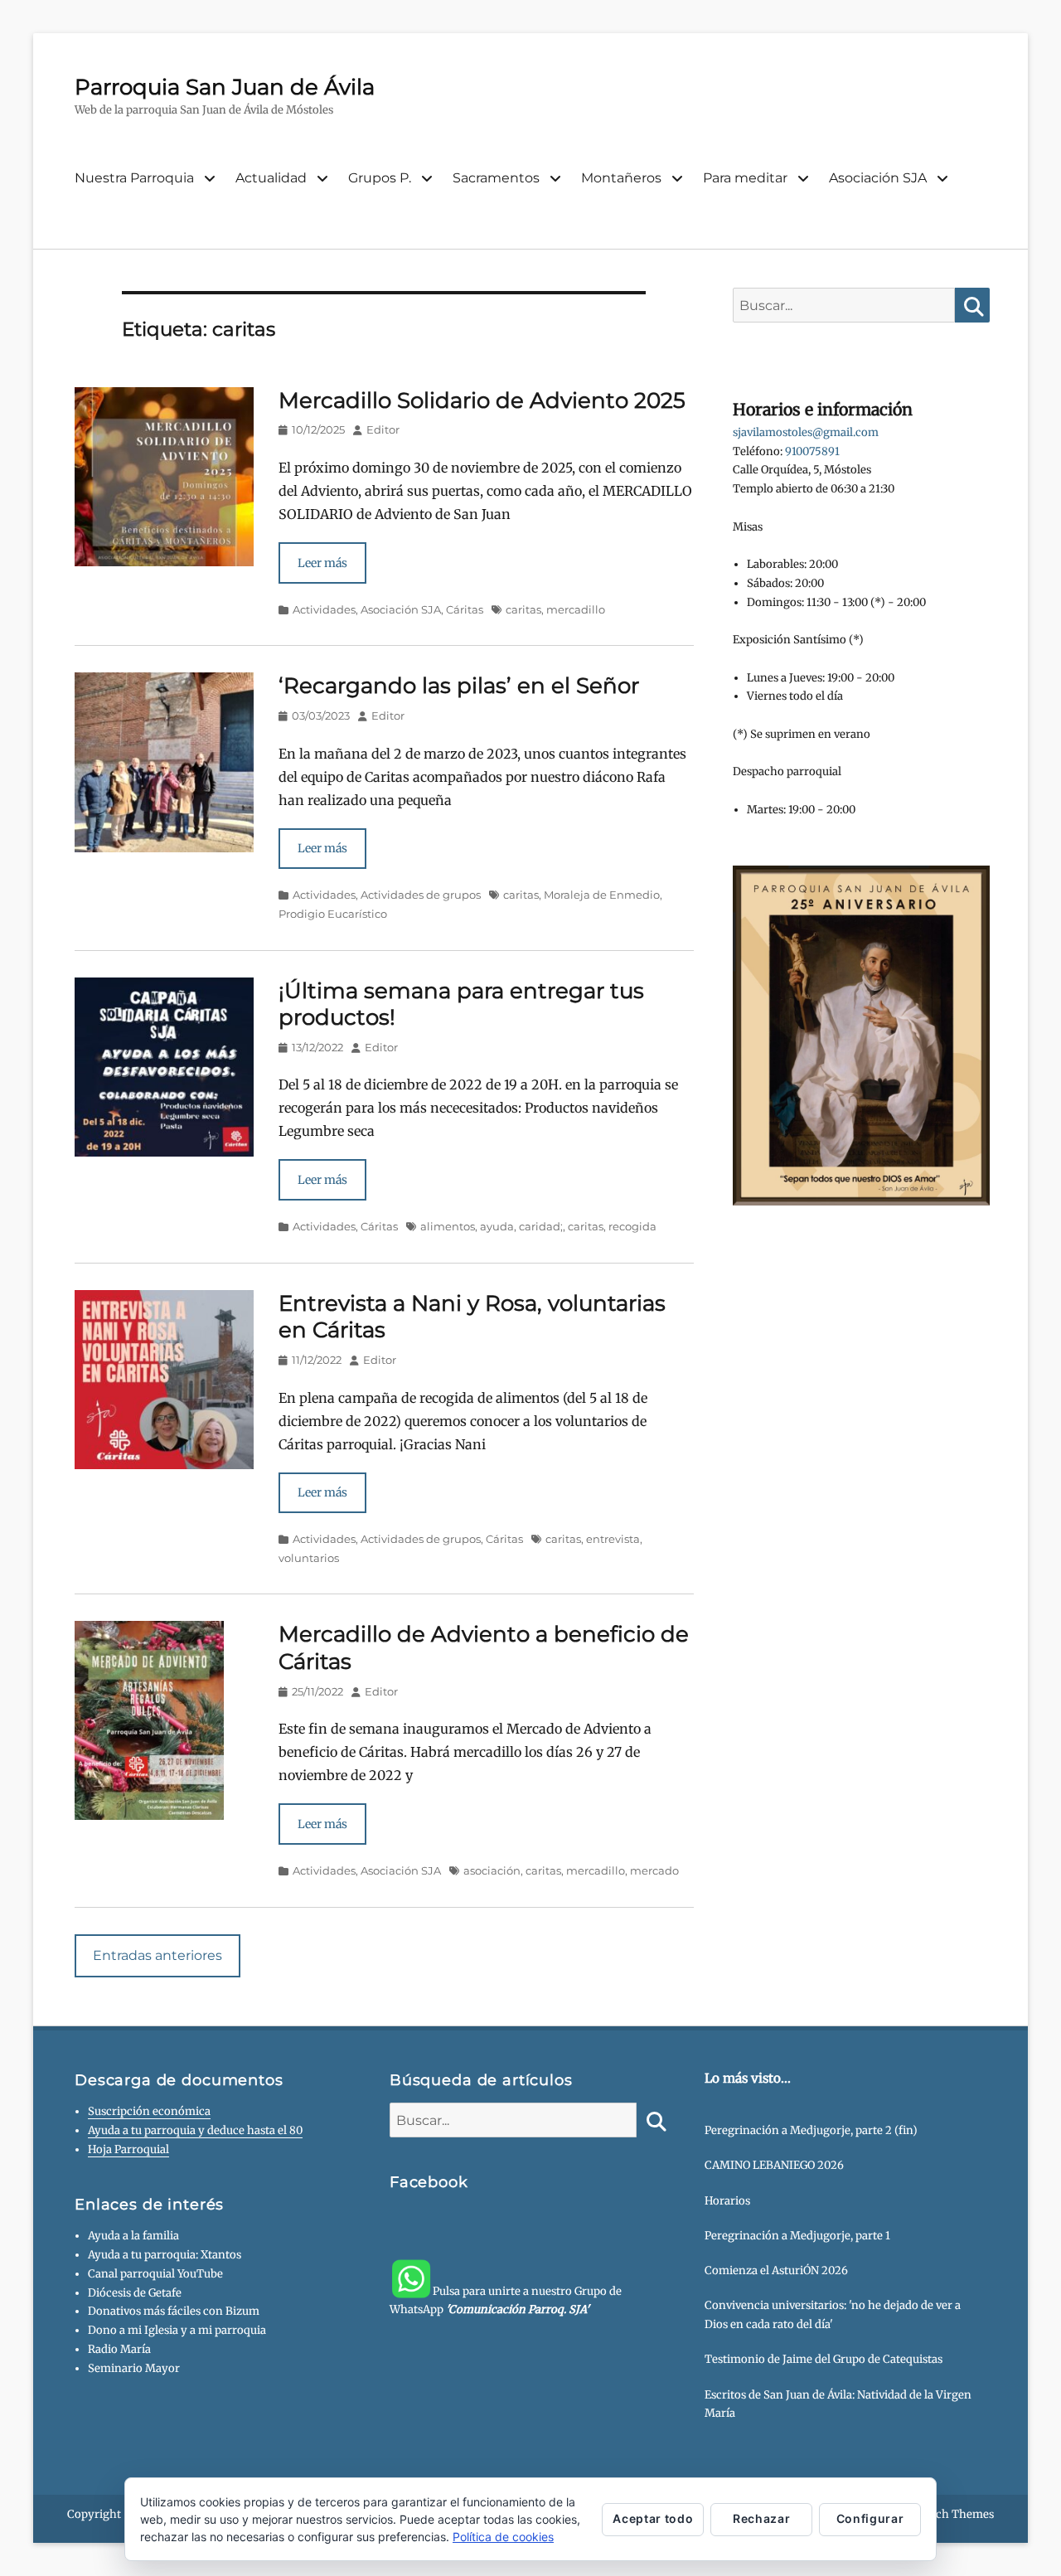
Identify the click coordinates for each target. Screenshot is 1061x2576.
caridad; (541, 1226)
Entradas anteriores (157, 1955)
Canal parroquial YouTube (155, 2274)
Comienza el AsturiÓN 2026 (776, 2270)
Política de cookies (503, 2537)
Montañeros (621, 178)
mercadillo (576, 609)
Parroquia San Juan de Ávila (225, 87)
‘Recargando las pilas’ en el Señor (459, 686)
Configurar (870, 2518)
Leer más (322, 563)
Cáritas (465, 609)
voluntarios (309, 1558)
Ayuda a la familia (133, 2236)
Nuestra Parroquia (134, 178)
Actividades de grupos (421, 895)
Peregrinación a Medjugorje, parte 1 (797, 2236)
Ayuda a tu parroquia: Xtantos (165, 2255)
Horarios (727, 2201)
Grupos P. (380, 178)
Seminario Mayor (134, 2368)
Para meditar (745, 178)
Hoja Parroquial (128, 2149)
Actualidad (271, 178)
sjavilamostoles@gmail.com (806, 432)
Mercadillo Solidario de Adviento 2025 (482, 400)
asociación (492, 1870)
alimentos (448, 1226)
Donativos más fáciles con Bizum (174, 2311)
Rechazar (761, 2518)
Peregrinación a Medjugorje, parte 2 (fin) (811, 2130)
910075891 (812, 451)
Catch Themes (956, 2514)
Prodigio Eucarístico (333, 914)
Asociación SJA (878, 178)
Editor (383, 429)
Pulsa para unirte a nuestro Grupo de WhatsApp (506, 2300)
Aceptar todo (653, 2518)
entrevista (613, 1539)
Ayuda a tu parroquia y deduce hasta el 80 (195, 2130)
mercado (654, 1870)
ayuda (497, 1226)
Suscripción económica (149, 2111)
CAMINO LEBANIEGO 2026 (774, 2165)
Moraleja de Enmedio (602, 895)
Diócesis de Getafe (135, 2293)
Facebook (429, 2182)
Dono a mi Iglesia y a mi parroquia (177, 2330)
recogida (632, 1226)
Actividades (324, 609)
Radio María (119, 2349)
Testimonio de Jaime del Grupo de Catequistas (824, 2359)
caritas (523, 609)
